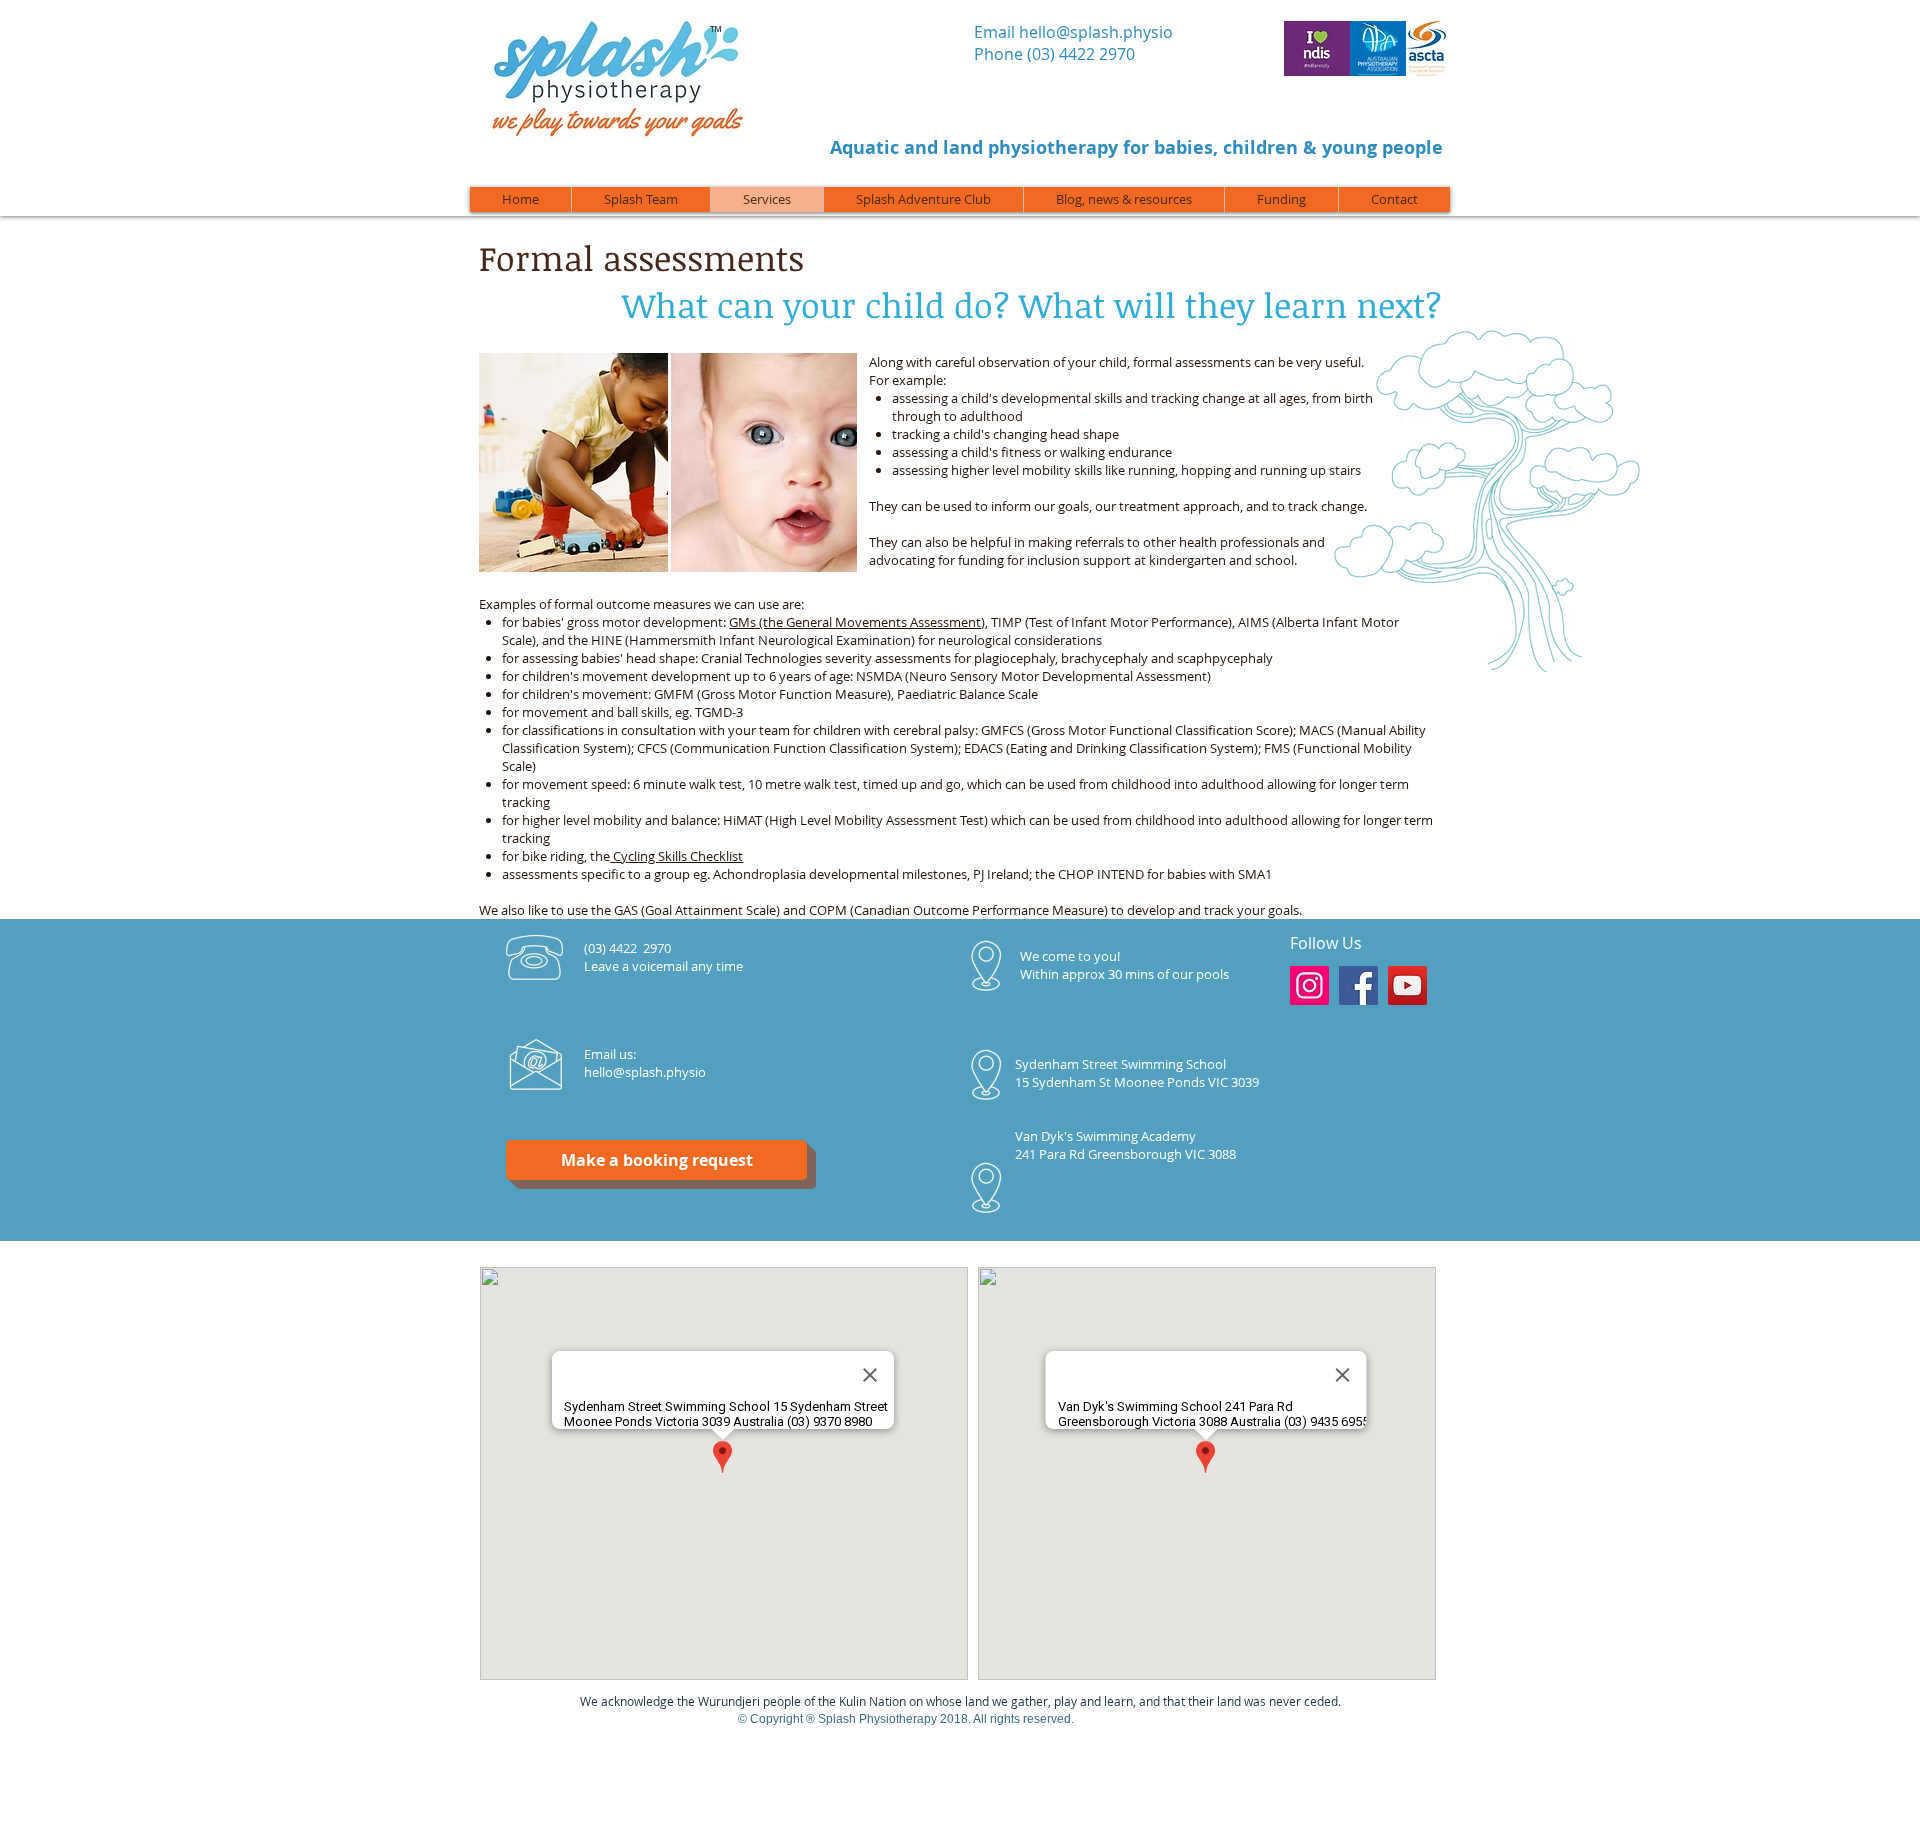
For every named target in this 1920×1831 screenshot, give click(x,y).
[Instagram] (1309, 985)
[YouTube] (1407, 985)
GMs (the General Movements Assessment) (857, 622)
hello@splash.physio (1096, 32)
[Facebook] (1358, 985)
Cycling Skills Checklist (676, 856)
